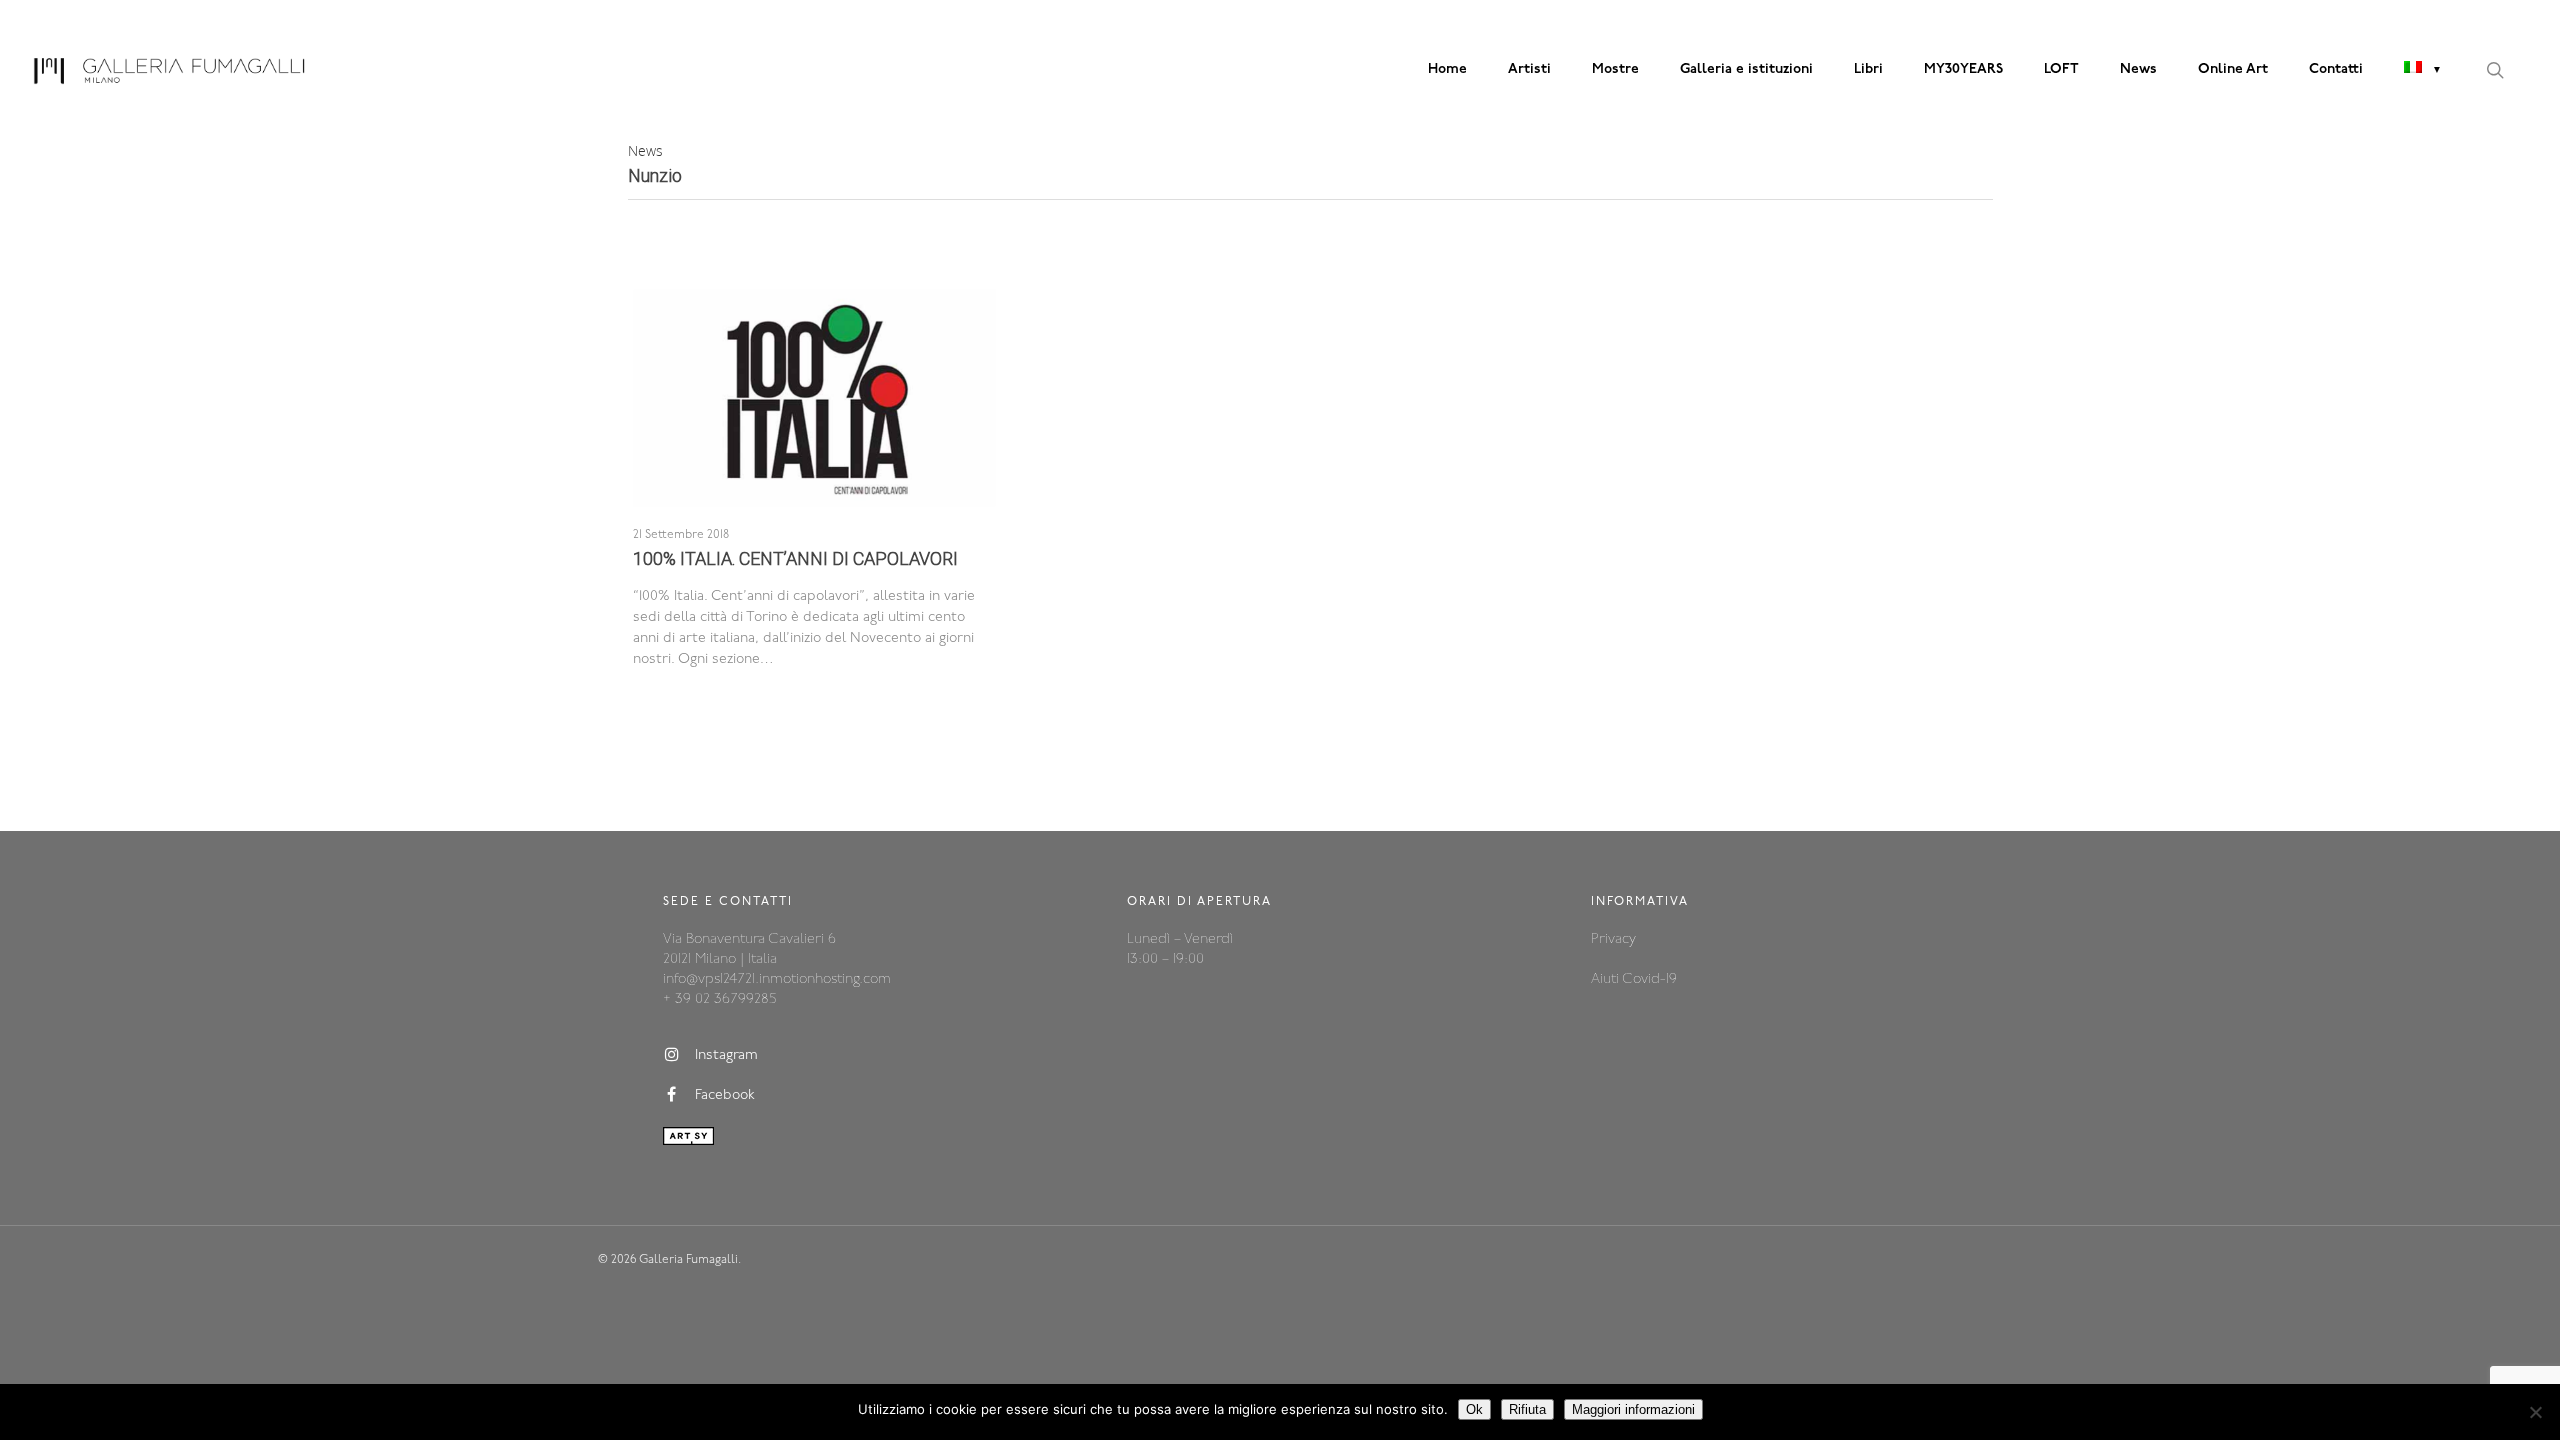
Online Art (2233, 69)
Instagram (726, 1055)
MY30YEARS (1963, 69)
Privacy (1613, 939)
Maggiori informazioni (1633, 1409)
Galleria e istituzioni (1746, 69)
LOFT (2061, 69)
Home (1447, 69)
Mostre (1615, 69)
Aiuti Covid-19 (1634, 979)
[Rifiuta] (2535, 1412)
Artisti (1529, 69)
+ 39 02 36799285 (719, 999)
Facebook (725, 1095)
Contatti (2336, 69)
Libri (1868, 69)
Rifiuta (1527, 1409)
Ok (1474, 1409)
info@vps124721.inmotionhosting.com (777, 979)
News (2138, 69)
